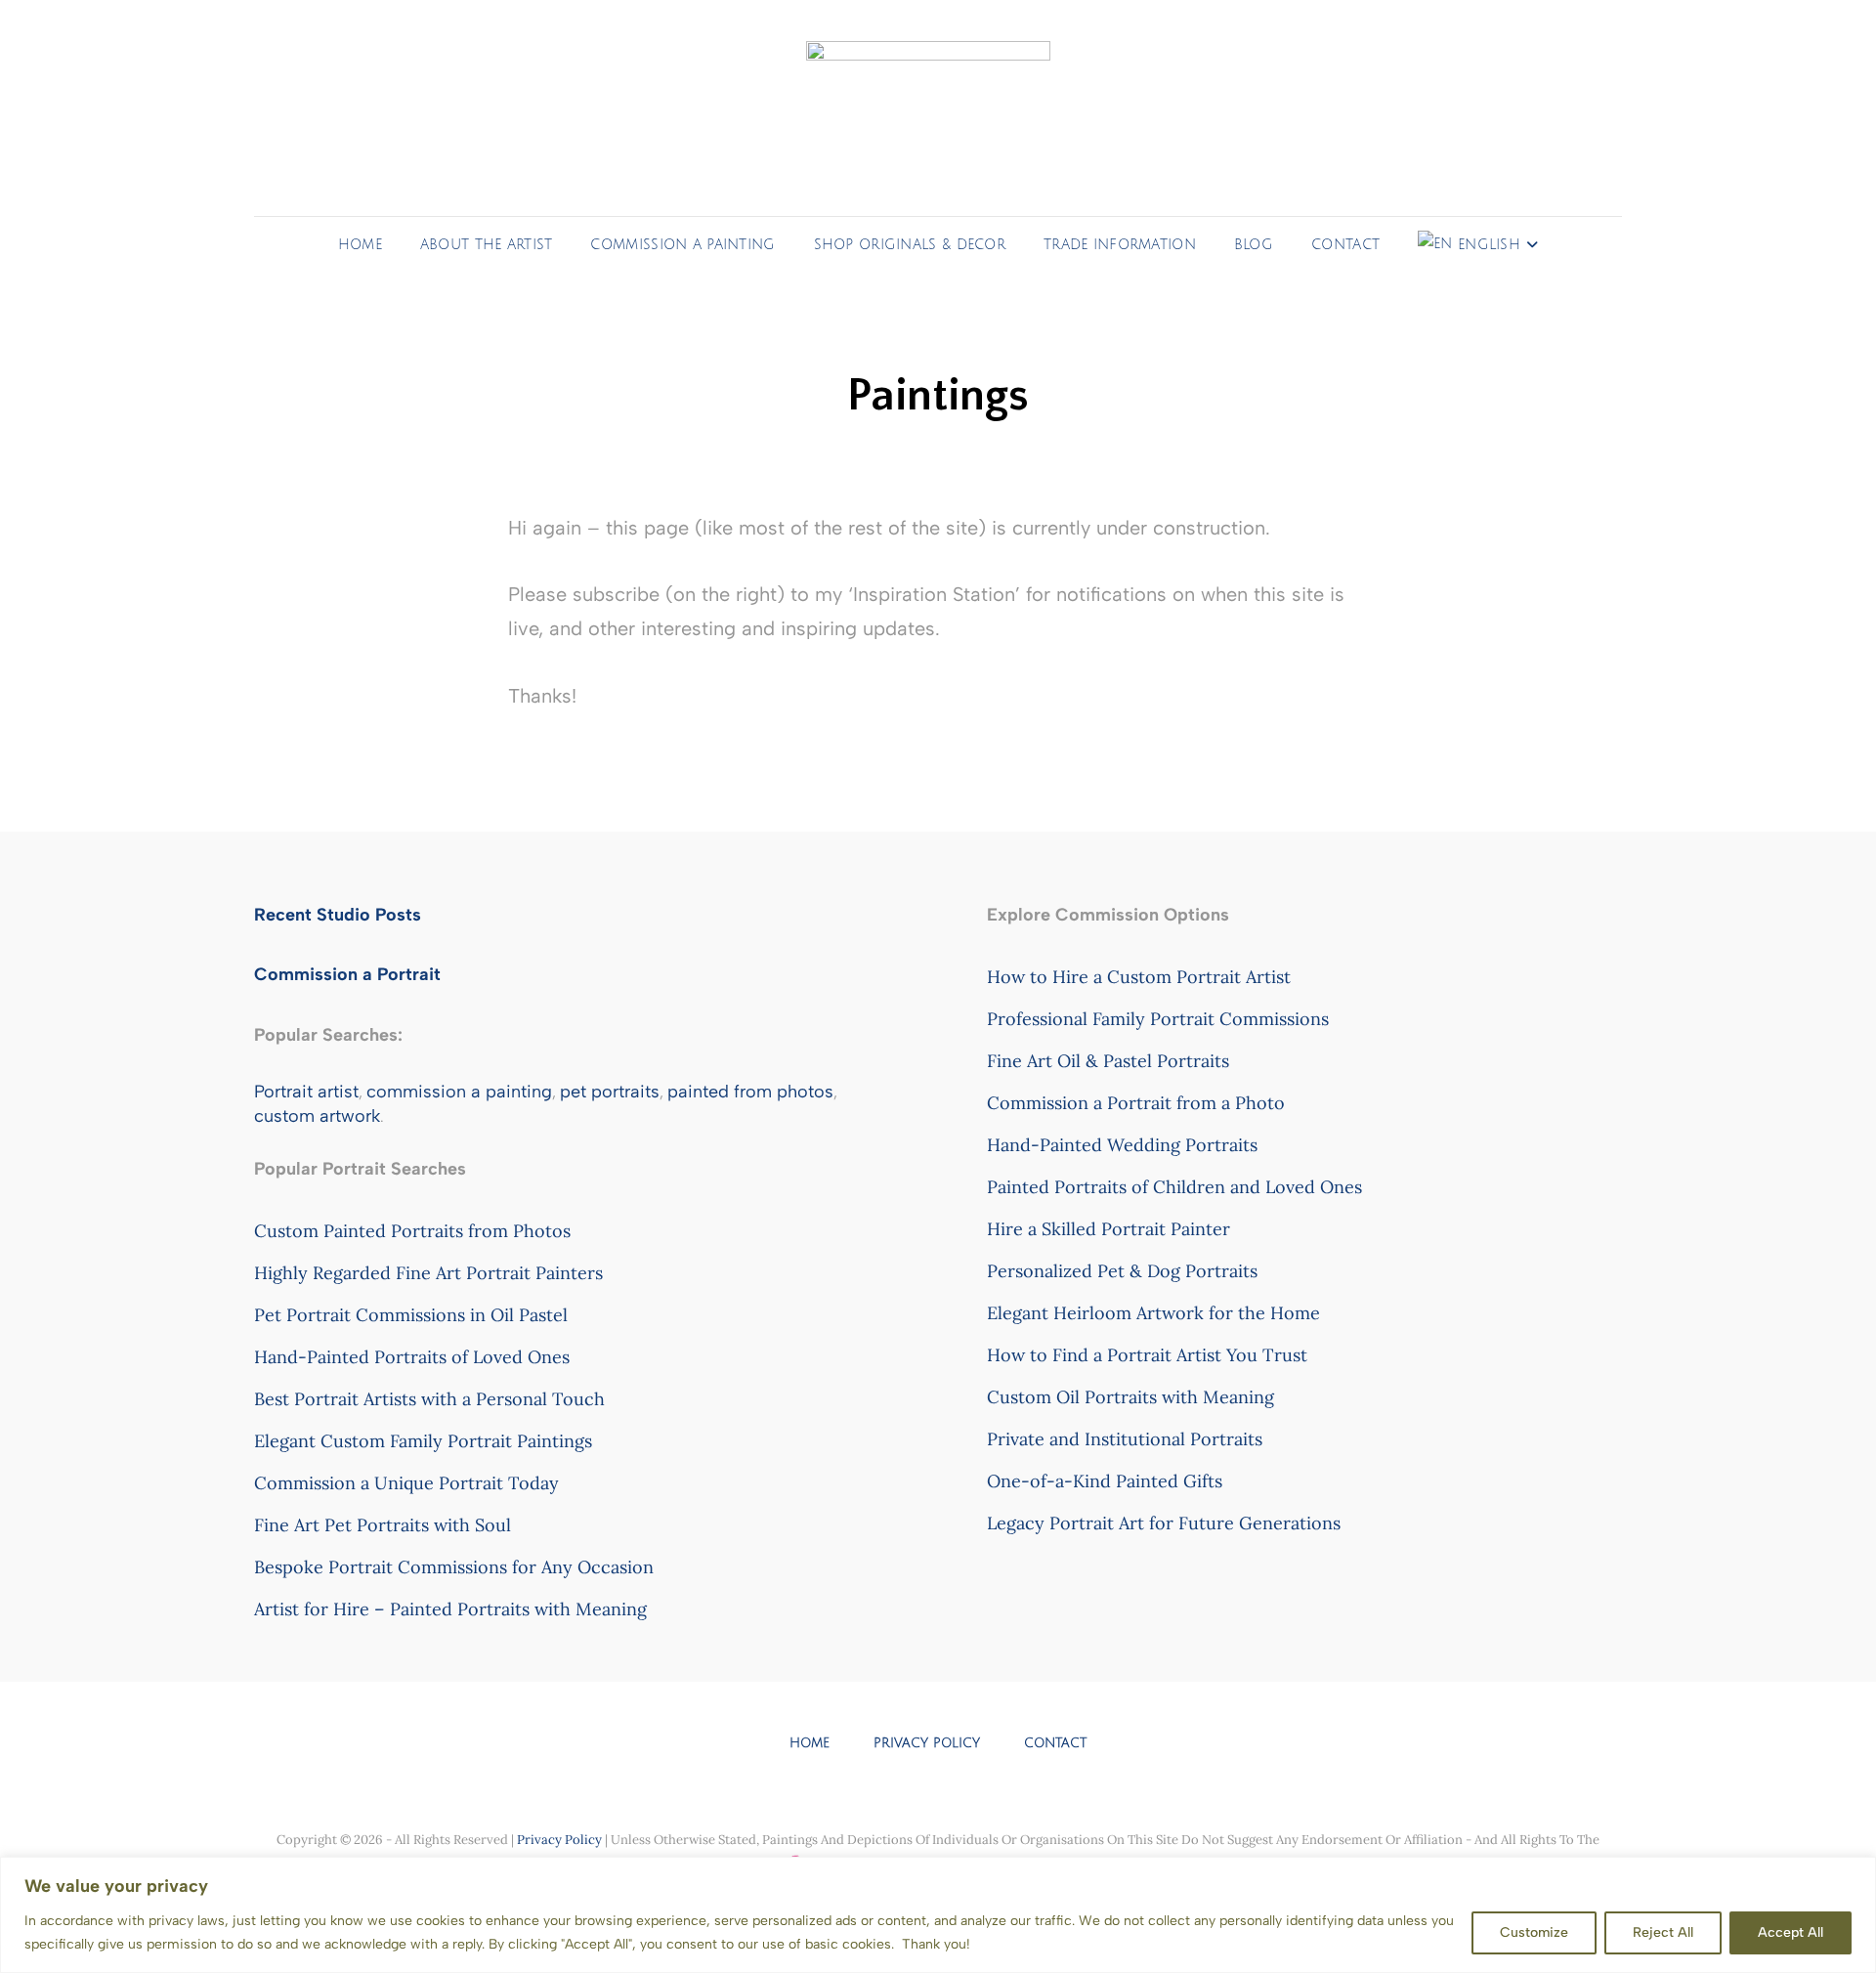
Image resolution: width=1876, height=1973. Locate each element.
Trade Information (1120, 245)
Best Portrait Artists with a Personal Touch (429, 1399)
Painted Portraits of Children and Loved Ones (1174, 1187)
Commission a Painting (682, 245)
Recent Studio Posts (338, 915)
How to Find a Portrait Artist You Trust (1147, 1355)
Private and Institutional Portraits (1125, 1439)
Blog (1254, 245)
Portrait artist (306, 1092)
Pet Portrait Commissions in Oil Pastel (411, 1315)
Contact (1345, 245)
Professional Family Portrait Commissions (1158, 1019)
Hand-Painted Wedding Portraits (1122, 1145)
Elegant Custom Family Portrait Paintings (423, 1441)
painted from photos (750, 1092)
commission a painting (459, 1092)
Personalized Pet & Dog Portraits (1122, 1271)
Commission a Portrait (347, 974)
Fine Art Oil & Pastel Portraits (1108, 1061)
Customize (1534, 1932)
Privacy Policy (927, 1743)
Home (360, 245)
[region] (938, 1915)
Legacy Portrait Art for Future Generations (1164, 1523)
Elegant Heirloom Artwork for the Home (1153, 1313)
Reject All (1663, 1932)
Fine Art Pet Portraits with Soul (383, 1525)
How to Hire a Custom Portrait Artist (1139, 977)
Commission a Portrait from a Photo (1136, 1103)
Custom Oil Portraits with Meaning (1130, 1397)
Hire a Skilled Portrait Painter (1109, 1229)
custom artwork (317, 1116)
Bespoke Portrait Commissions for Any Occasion (454, 1567)
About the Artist (487, 245)
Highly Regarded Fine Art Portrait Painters (428, 1273)
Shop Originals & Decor (910, 245)
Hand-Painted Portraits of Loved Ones (412, 1357)
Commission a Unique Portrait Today (406, 1483)
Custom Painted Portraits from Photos (412, 1231)
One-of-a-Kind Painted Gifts (1105, 1481)
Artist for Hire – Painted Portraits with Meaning (450, 1609)
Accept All (1791, 1932)
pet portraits (610, 1092)
